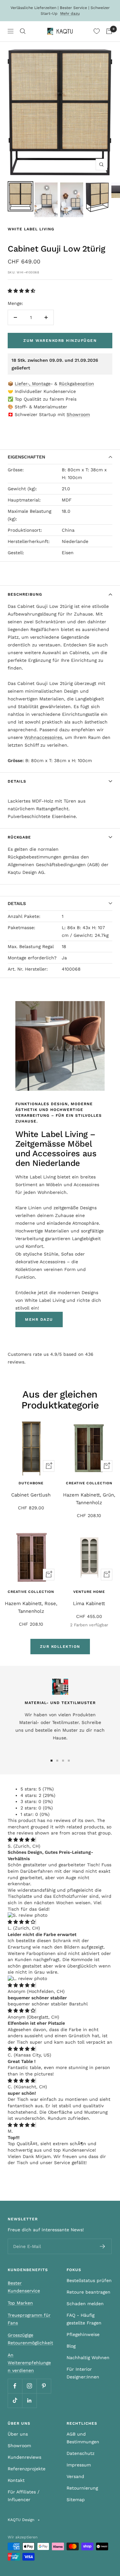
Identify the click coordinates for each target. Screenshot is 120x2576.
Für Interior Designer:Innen (83, 2373)
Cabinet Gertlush (31, 1495)
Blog (71, 2346)
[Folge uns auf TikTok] (15, 2400)
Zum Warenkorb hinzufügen (60, 341)
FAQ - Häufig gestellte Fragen (84, 2319)
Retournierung (82, 2488)
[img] (21, 1840)
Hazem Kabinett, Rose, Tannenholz (31, 1607)
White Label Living (31, 229)
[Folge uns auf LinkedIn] (29, 2400)
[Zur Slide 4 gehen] (69, 1761)
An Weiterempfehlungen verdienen (29, 2363)
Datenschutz (80, 2453)
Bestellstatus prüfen (89, 2280)
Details (17, 781)
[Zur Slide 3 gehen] (63, 1761)
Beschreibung (25, 594)
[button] (22, 291)
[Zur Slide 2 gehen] (57, 1761)
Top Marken (20, 2303)
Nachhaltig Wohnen (88, 2358)
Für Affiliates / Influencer (24, 2496)
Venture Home (89, 1592)
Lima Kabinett (89, 1603)
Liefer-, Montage (33, 384)
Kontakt (16, 2480)
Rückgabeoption (76, 384)
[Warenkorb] (109, 31)
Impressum (79, 2465)
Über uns (18, 2434)
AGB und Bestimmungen (83, 2438)
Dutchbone (31, 1483)
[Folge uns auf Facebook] (15, 2386)
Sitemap (76, 2500)
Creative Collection (89, 1483)
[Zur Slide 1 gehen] (52, 1761)
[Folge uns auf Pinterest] (44, 2386)
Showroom (78, 414)
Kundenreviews (24, 2457)
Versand (75, 2476)
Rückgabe (19, 837)
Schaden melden (85, 2304)
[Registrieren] (103, 2246)
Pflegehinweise (83, 2334)
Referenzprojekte (27, 2469)
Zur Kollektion (60, 1647)
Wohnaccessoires (43, 737)
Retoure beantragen (88, 2292)
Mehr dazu (70, 13)
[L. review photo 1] (27, 1978)
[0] (97, 31)
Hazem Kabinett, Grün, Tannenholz (89, 1499)
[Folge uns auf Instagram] (29, 2386)
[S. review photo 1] (28, 1915)
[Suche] (23, 31)
